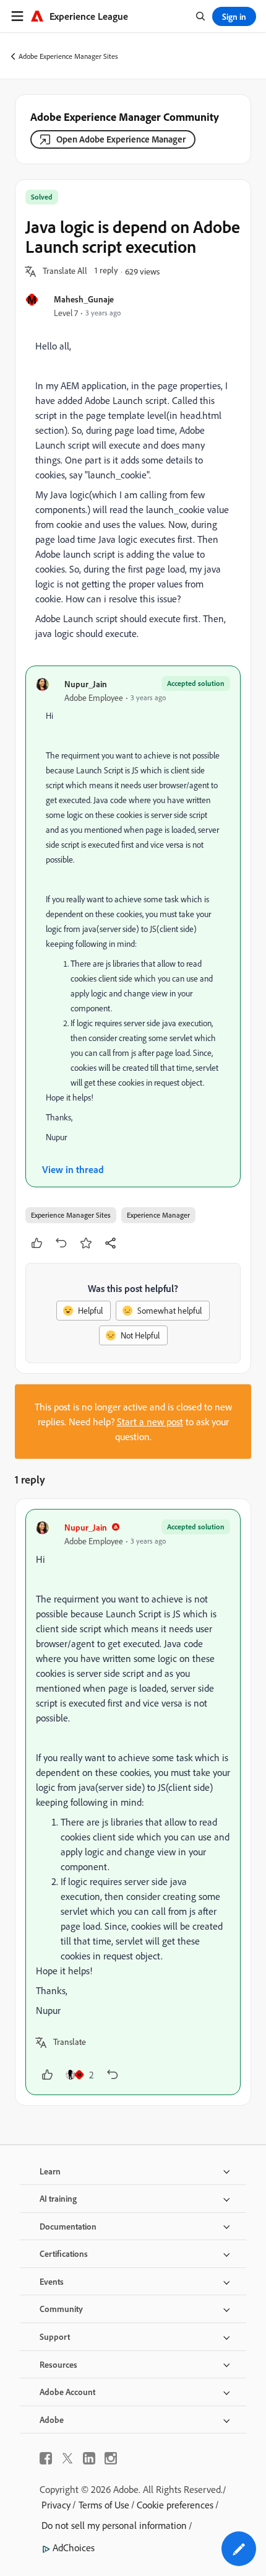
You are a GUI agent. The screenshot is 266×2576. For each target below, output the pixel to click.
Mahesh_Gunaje (84, 299)
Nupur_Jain (86, 684)
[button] (65, 271)
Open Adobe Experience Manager (121, 139)
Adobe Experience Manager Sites (68, 56)
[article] (133, 1802)
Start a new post (150, 1422)
